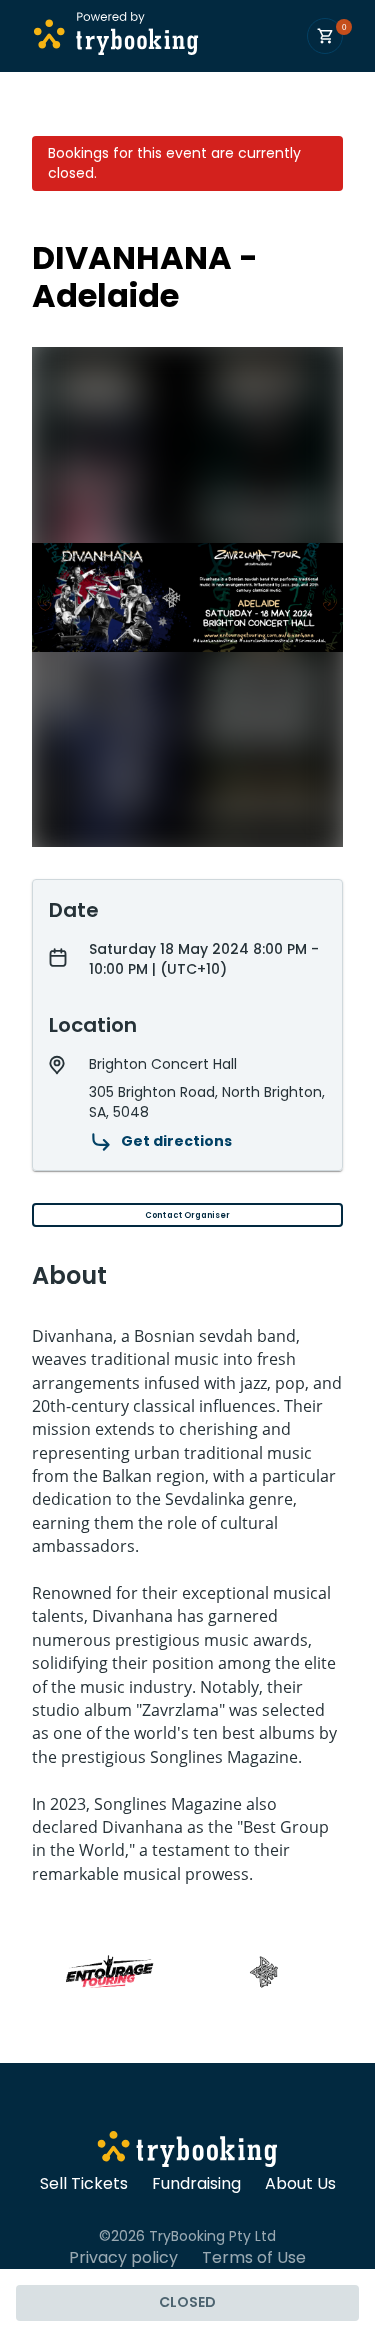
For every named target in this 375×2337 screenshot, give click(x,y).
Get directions (176, 1141)
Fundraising (196, 2184)
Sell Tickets (84, 2184)
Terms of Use (254, 2258)
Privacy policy (123, 2258)
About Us (300, 2184)
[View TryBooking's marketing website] (187, 2152)
